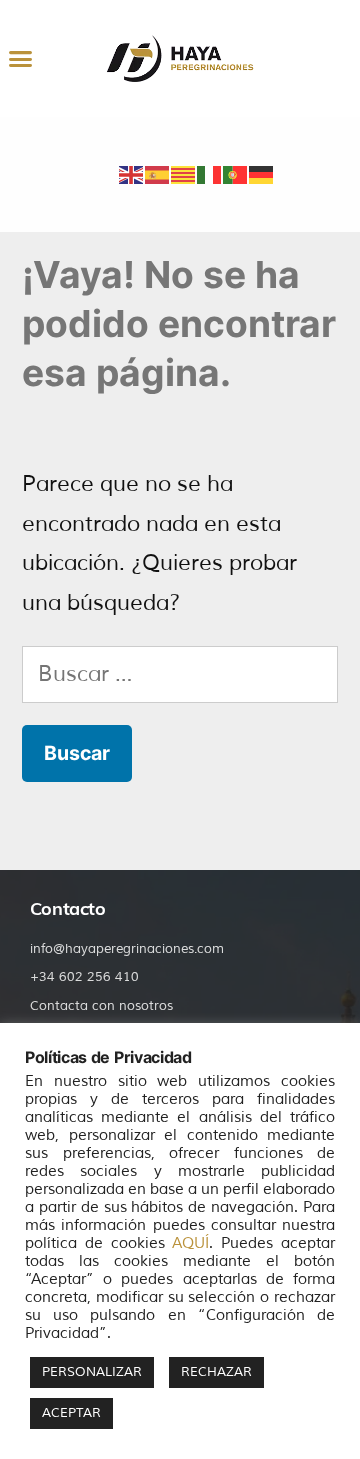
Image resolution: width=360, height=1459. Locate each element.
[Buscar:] (180, 674)
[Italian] (210, 173)
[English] (132, 173)
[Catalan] (184, 173)
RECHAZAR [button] (216, 1372)
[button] (20, 59)
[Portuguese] (236, 173)
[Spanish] (158, 173)
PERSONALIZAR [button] (92, 1372)
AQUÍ (190, 1243)
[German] (262, 173)
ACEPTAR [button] (71, 1413)
